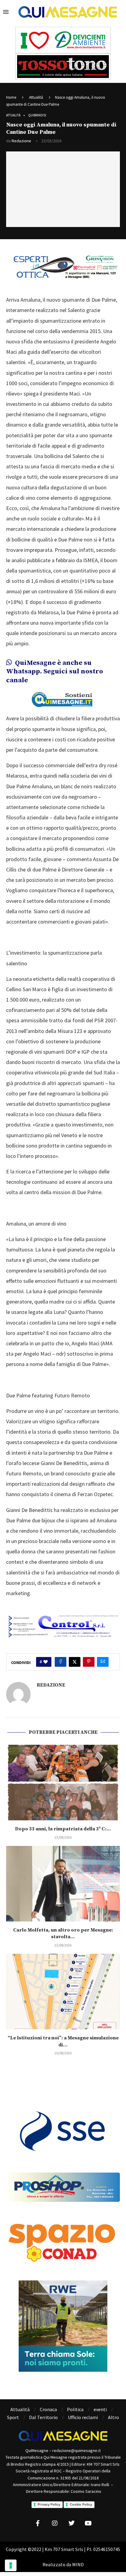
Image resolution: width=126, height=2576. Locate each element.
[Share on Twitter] (75, 1662)
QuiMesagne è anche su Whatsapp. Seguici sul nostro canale (55, 672)
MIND (78, 2564)
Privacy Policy (49, 2504)
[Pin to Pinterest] (89, 1662)
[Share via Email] (103, 1662)
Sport (13, 2417)
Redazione (21, 141)
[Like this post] (46, 1662)
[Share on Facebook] (61, 1662)
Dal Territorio (43, 2417)
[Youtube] (88, 2523)
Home (11, 97)
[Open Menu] (6, 12)
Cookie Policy (81, 2504)
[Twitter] (72, 2523)
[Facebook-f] (38, 2523)
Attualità (36, 97)
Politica (75, 2409)
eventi (100, 2409)
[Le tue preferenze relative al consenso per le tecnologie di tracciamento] (11, 2565)
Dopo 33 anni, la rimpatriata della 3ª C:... (63, 1829)
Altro (113, 2417)
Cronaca (48, 2409)
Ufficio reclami (83, 2417)
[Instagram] (55, 2523)
